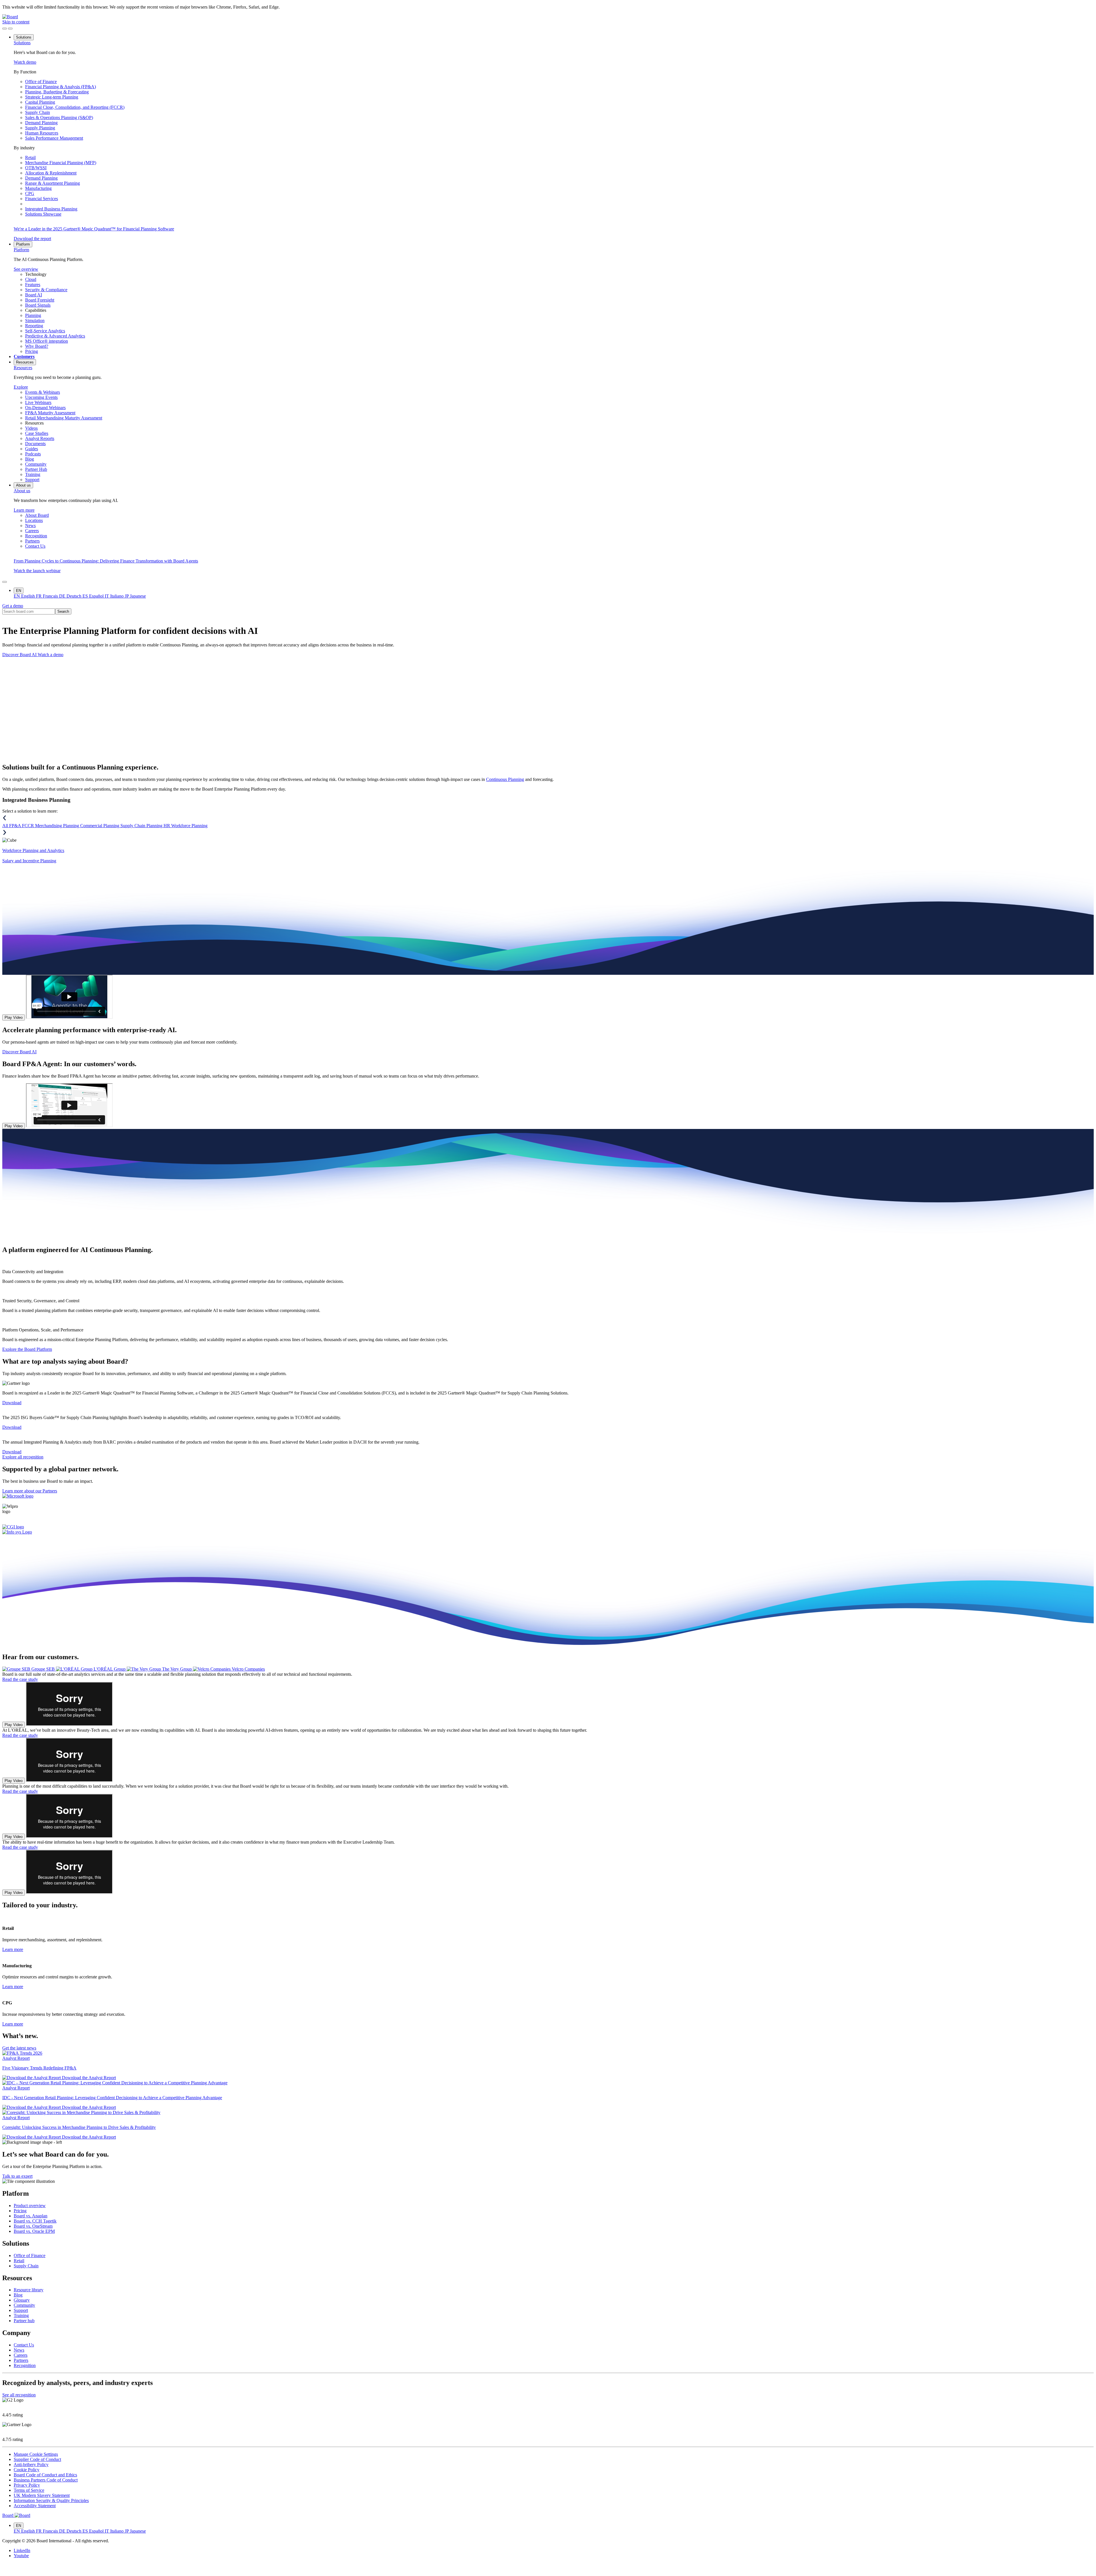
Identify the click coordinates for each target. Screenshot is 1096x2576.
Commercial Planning (100, 826)
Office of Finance (30, 2255)
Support (21, 2310)
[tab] (29, 1669)
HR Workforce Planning (186, 826)
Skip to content (16, 22)
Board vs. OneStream (33, 2226)
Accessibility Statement (35, 2506)
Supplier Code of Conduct (37, 2459)
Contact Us (24, 2345)
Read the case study (20, 1679)
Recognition (25, 2365)
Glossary (22, 2300)
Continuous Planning (505, 779)
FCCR (29, 826)
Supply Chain (26, 2265)
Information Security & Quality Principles (51, 2500)
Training (21, 2315)
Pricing (20, 2211)
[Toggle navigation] (5, 29)
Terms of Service (29, 2490)
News (19, 2350)
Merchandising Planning (58, 826)
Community (24, 2305)
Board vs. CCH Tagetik (35, 2221)
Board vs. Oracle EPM (34, 2231)
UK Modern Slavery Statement (42, 2495)
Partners (21, 2360)
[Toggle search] (10, 29)
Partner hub (24, 2321)
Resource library (29, 2290)
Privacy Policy (27, 2485)
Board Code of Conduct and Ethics (45, 2475)
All (6, 826)
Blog (18, 2295)
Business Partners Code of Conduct (46, 2480)
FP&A (16, 826)
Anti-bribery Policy (31, 2465)
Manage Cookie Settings (36, 2454)
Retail (19, 2260)
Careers (21, 2355)
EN (19, 591)
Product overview (30, 2206)
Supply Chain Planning (142, 826)
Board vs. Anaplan (31, 2216)
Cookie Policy (27, 2470)
